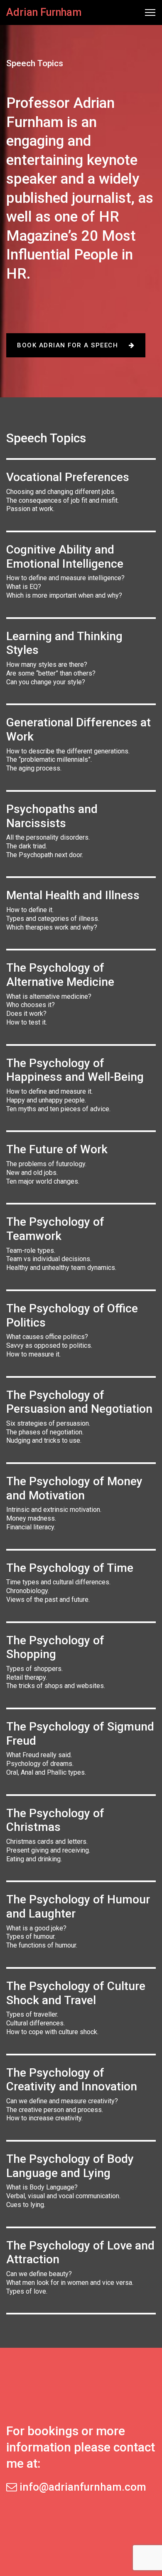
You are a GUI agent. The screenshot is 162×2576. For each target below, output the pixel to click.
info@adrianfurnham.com (82, 2487)
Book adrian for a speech (69, 345)
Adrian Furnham (44, 12)
